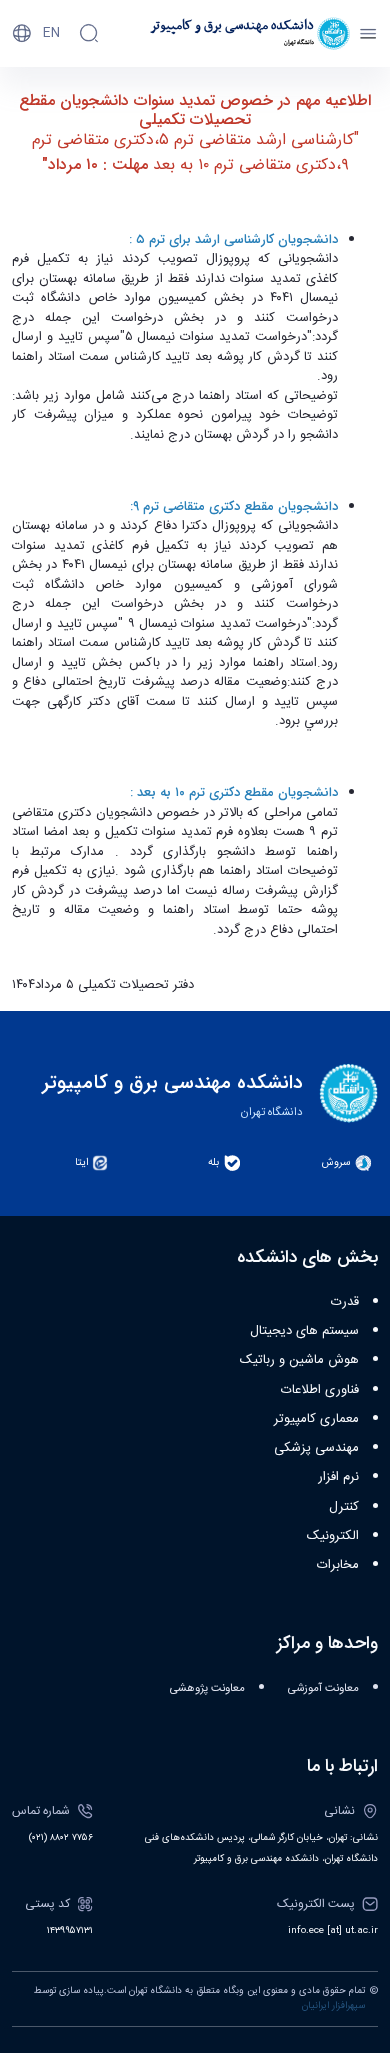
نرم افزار (338, 1477)
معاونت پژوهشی (207, 1688)
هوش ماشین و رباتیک (299, 1360)
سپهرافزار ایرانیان (333, 2006)
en (51, 33)
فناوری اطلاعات (320, 1390)
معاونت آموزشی (323, 1688)
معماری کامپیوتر (316, 1419)
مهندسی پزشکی (316, 1448)
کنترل (344, 1507)
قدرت (345, 1302)
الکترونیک (333, 1536)
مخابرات (338, 1565)
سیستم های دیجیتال (304, 1331)
